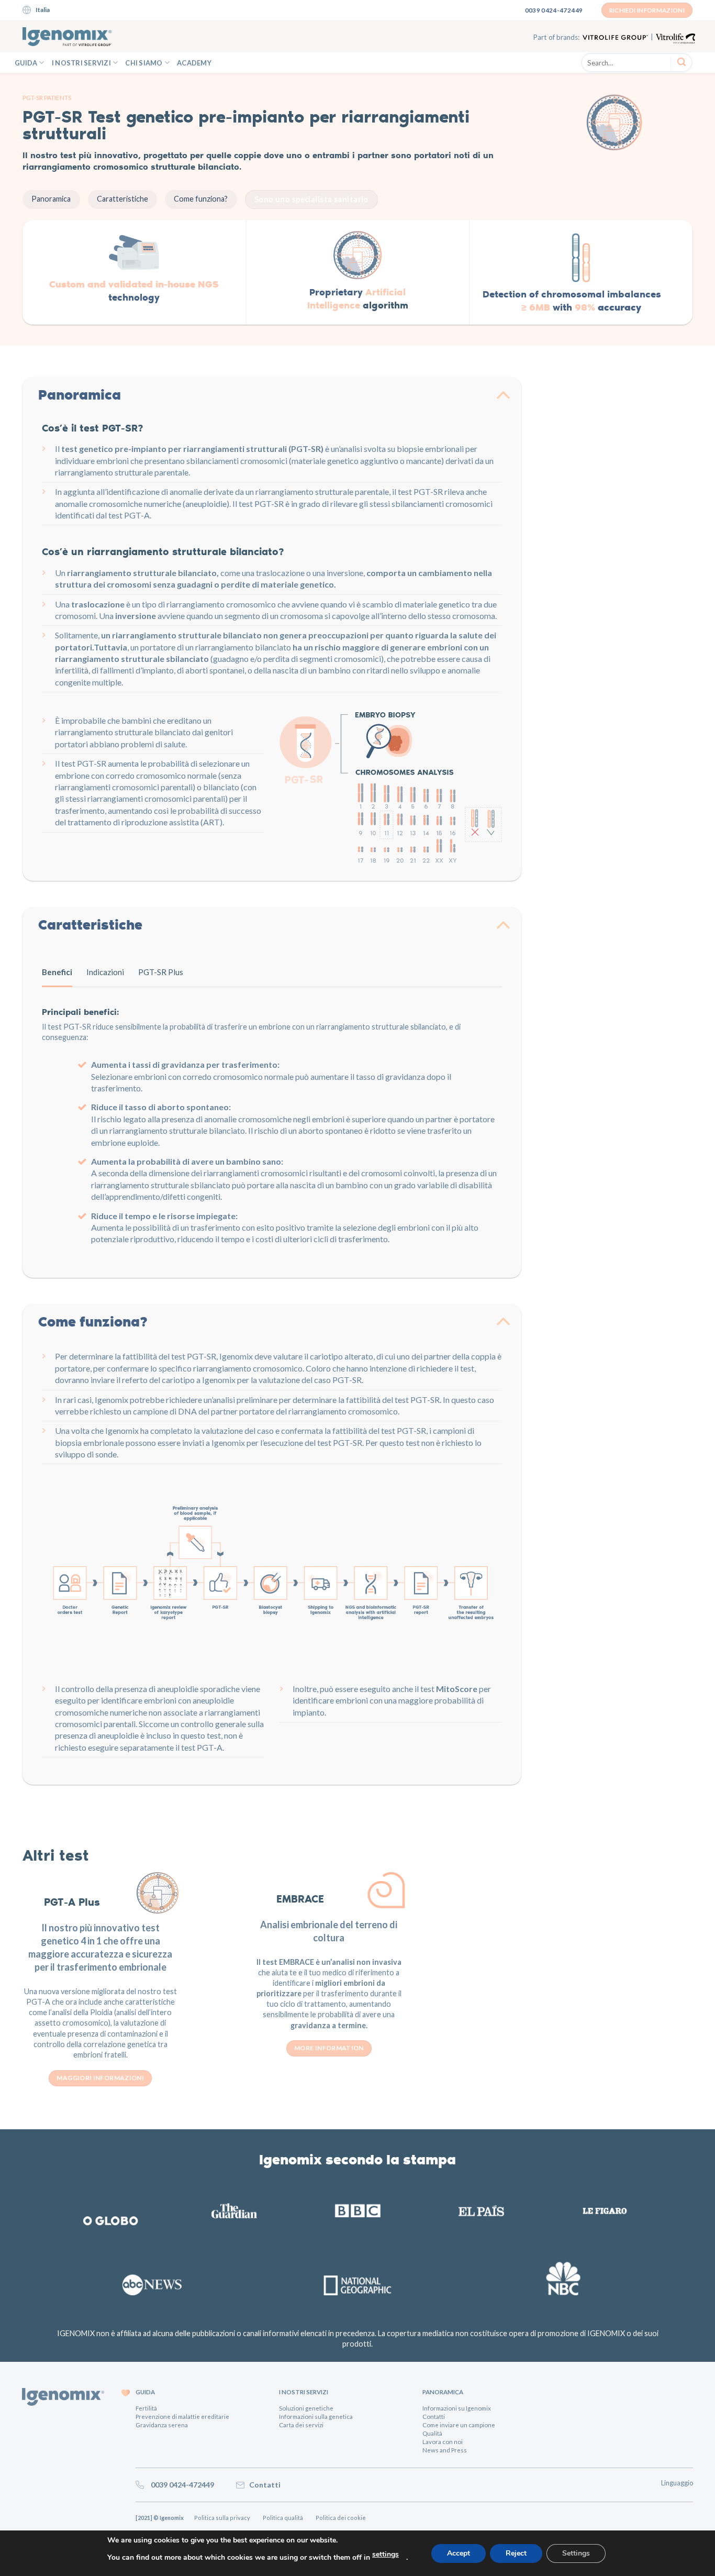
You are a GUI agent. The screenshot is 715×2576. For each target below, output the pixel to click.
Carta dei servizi (301, 2425)
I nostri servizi (81, 63)
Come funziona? (201, 199)
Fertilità (146, 2408)
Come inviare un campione (459, 2425)
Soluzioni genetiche (306, 2408)
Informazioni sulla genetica (316, 2417)
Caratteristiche (122, 199)
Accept (459, 2553)
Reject (516, 2553)
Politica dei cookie (344, 2518)
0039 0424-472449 (180, 2485)
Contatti (434, 2417)
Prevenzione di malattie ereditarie (182, 2417)
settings (386, 2554)
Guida (26, 63)
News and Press (445, 2450)
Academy (194, 63)
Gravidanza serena (162, 2425)
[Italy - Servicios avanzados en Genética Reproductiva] (67, 37)
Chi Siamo (144, 63)
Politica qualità (284, 2518)
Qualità (432, 2433)
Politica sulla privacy (223, 2518)
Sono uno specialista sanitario (311, 199)
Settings (576, 2553)
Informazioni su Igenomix (457, 2408)
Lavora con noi (443, 2442)
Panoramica (51, 199)
